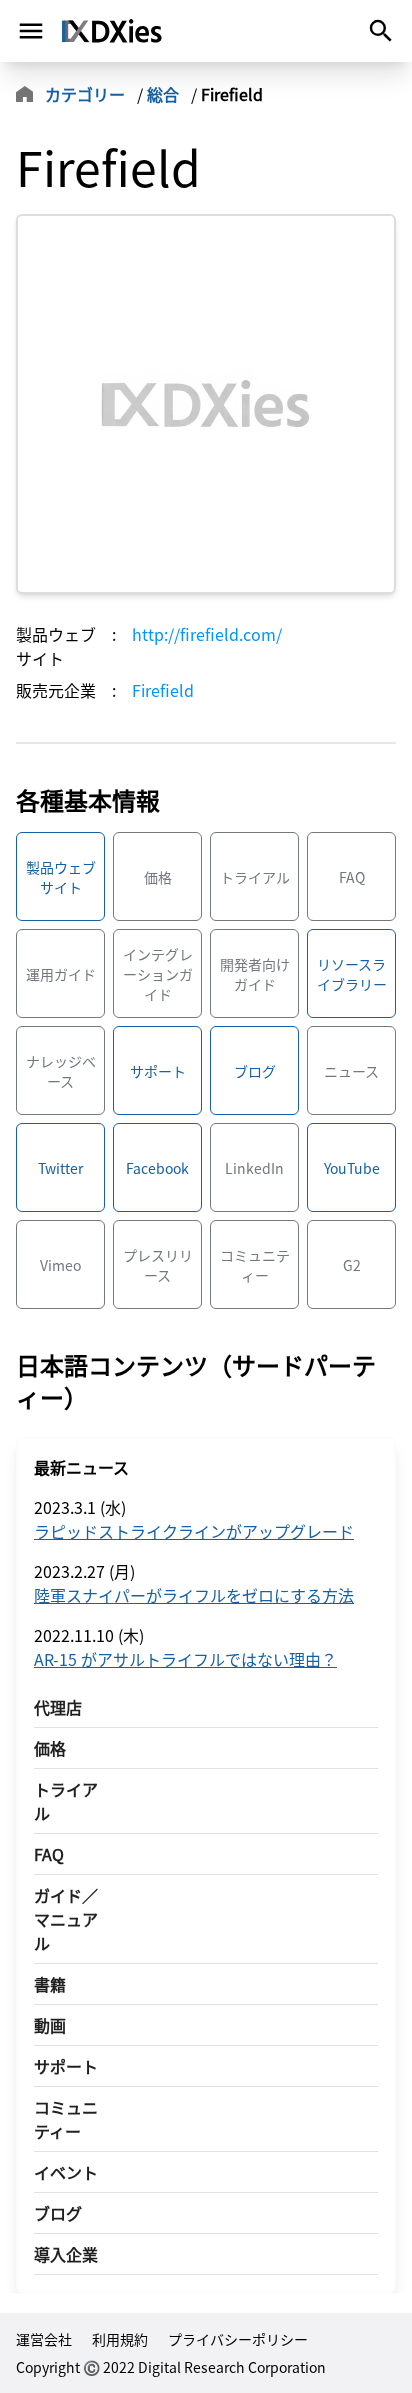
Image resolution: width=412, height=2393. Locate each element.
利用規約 (120, 2339)
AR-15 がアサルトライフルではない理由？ (185, 1659)
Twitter (60, 1168)
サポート (158, 1071)
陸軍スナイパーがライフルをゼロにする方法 (194, 1595)
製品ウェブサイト (61, 877)
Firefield (163, 690)
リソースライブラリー (352, 974)
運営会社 (44, 2339)
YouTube (352, 1168)
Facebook (157, 1168)
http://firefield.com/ (207, 634)
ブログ (255, 1071)
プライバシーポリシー (238, 2339)
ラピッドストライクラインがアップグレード (194, 1531)
